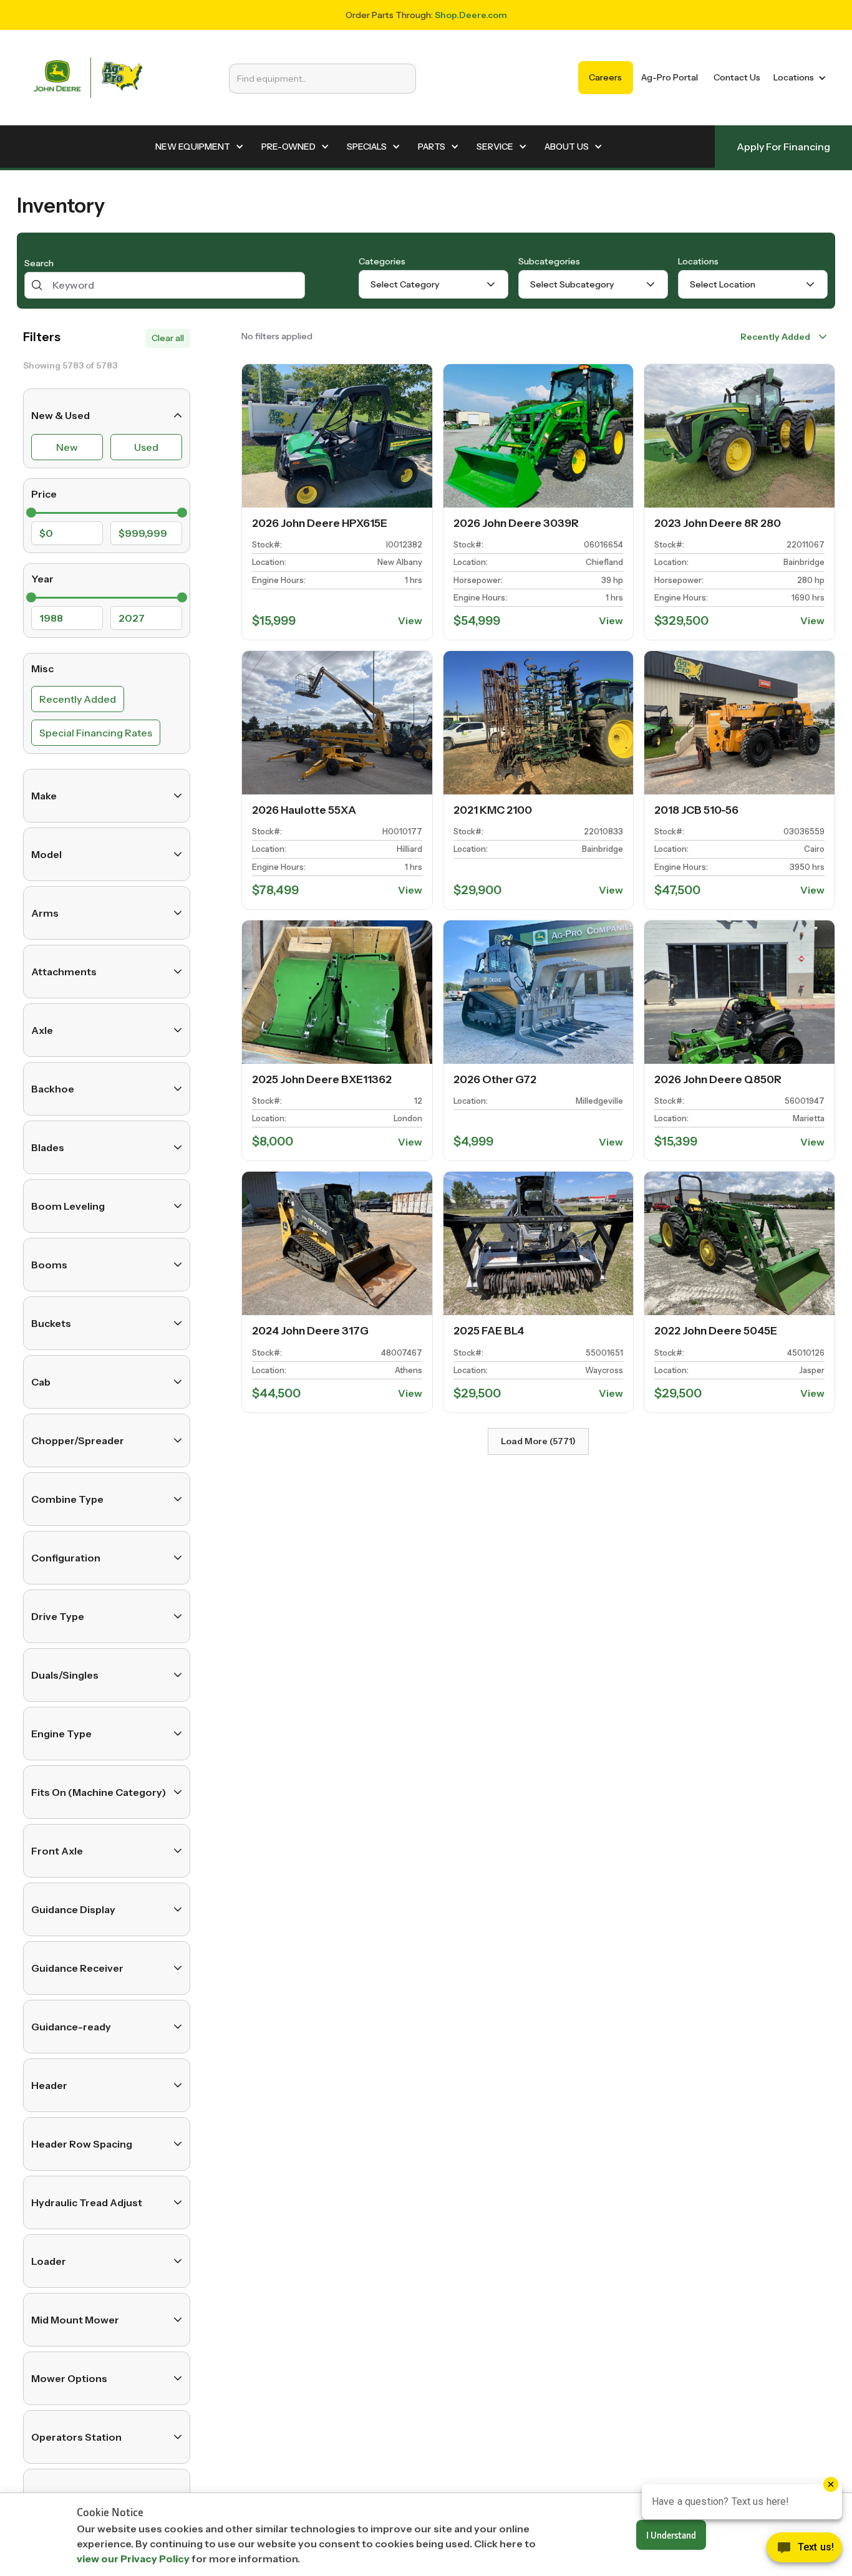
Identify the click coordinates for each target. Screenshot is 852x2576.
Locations (698, 261)
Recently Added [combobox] (775, 337)
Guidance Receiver (77, 1968)
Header (49, 2085)
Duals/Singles (65, 1675)
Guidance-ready (71, 2027)
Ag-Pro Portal (670, 77)
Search (39, 263)
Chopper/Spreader (78, 1440)
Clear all (168, 338)
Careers (605, 77)
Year (42, 579)
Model (46, 854)
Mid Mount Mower (75, 2320)
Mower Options (69, 2378)
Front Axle (57, 1851)
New (67, 447)
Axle (42, 1030)
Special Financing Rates (96, 733)
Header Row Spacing (82, 2144)
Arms (45, 913)
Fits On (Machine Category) (99, 1792)
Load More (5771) (538, 1441)
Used (146, 447)
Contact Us (737, 77)
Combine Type (67, 1499)
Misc (42, 668)
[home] (88, 78)
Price (44, 494)
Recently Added (78, 699)
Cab (41, 1382)
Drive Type (58, 1616)
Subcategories (549, 261)
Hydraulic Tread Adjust (87, 2202)
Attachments (64, 972)
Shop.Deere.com (471, 15)
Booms (49, 1265)
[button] (797, 78)
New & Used (61, 415)
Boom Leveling (68, 1206)
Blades (48, 1147)
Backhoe (53, 1089)
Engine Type (61, 1734)
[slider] (31, 513)
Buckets (51, 1323)
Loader (49, 2261)
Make (44, 796)
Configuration (66, 1558)
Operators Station (76, 2437)
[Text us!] (804, 2550)
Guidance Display (73, 1909)
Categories (382, 261)
